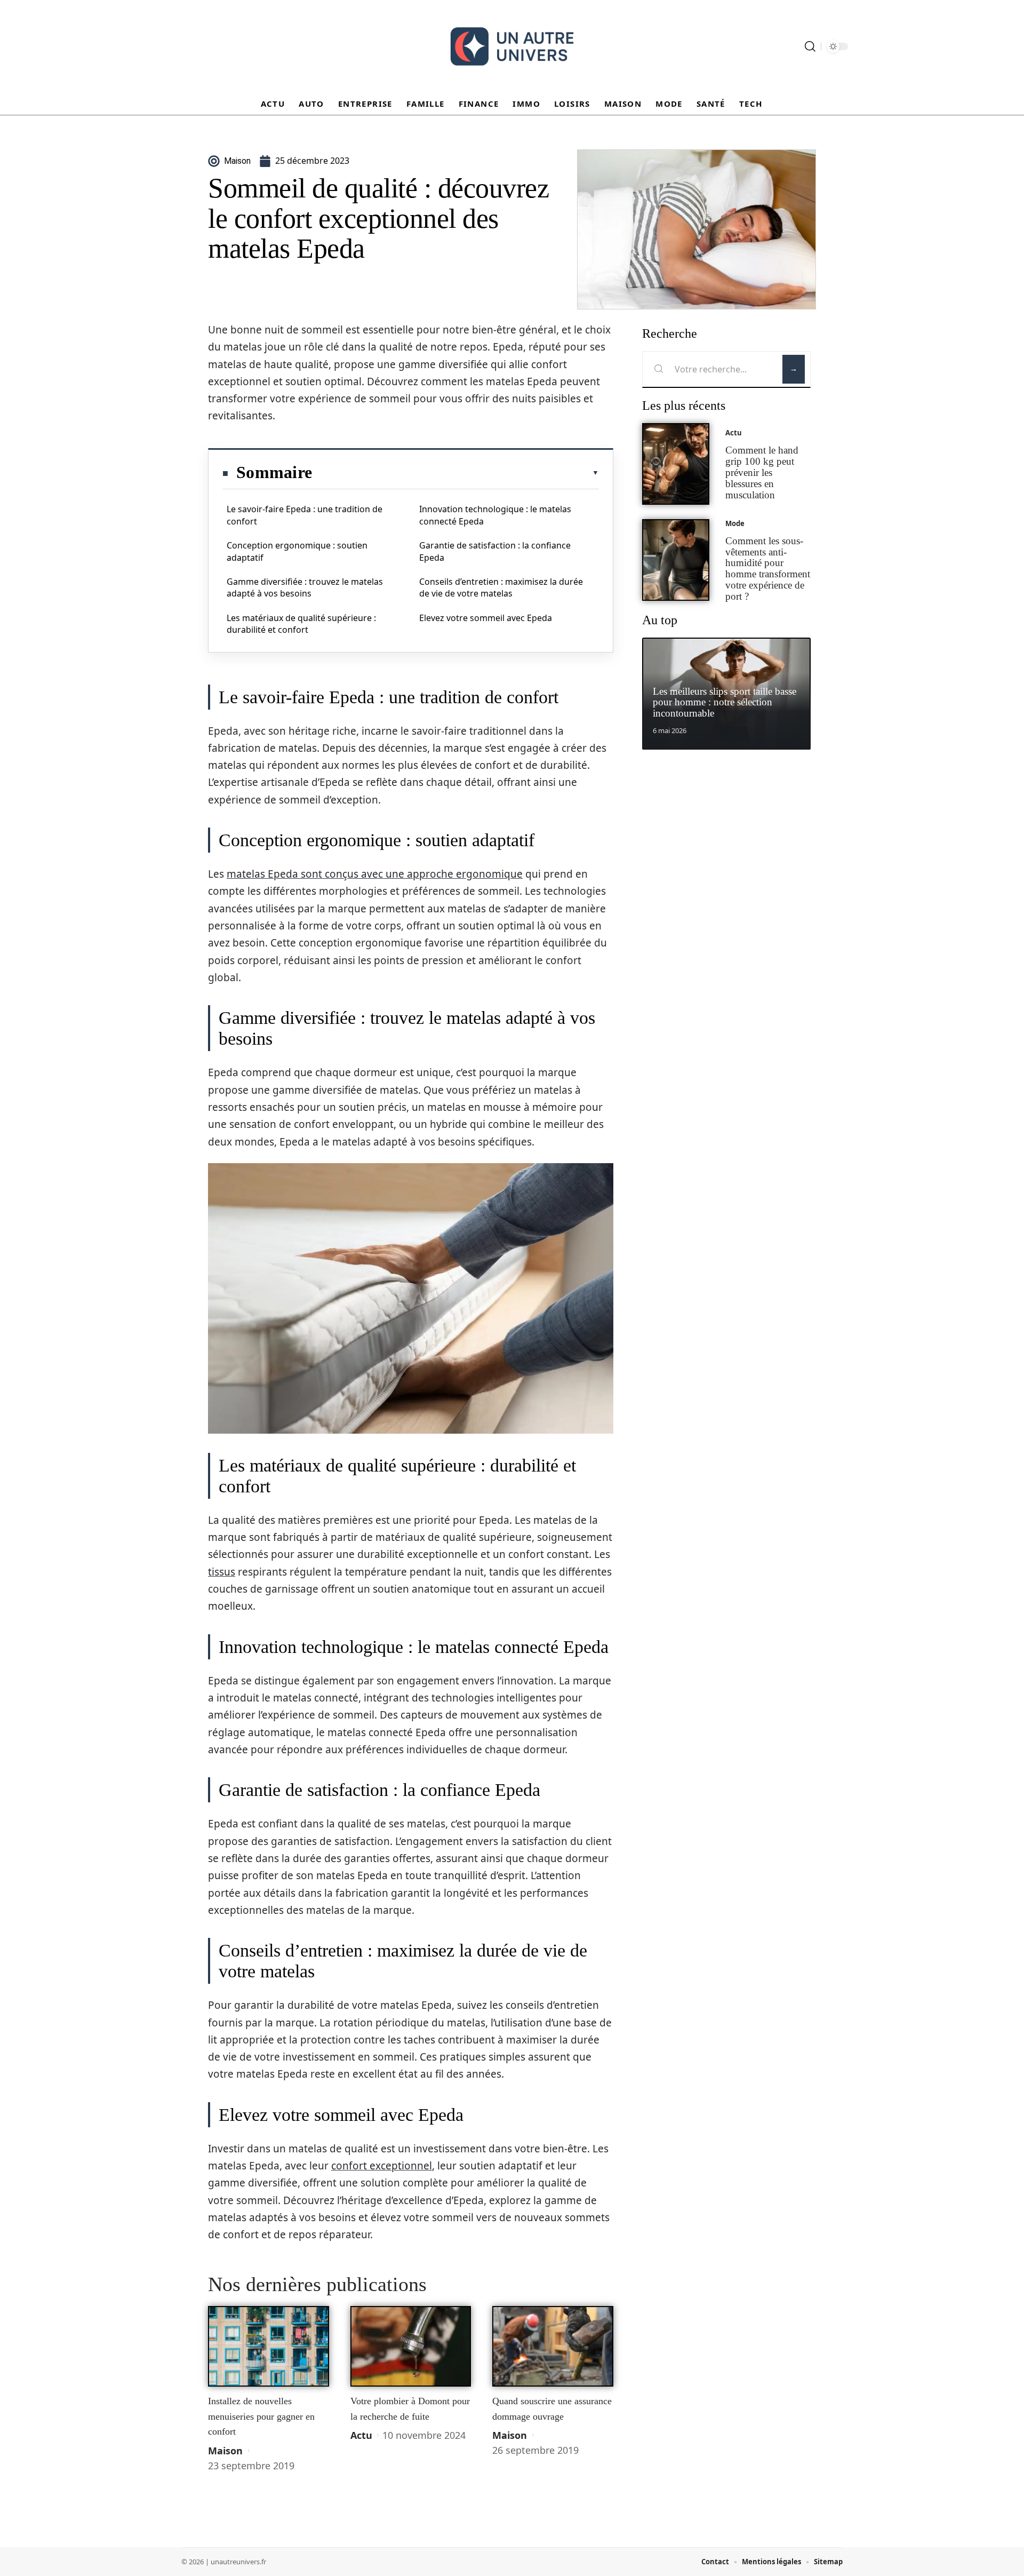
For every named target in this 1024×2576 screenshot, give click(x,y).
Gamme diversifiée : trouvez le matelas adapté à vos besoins (305, 587)
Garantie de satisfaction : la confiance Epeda (495, 551)
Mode (735, 523)
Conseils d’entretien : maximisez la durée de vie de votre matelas (501, 587)
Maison (225, 2451)
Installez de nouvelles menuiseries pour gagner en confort (261, 2416)
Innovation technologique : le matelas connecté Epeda (495, 515)
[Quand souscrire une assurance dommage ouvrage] (553, 2347)
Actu (361, 2435)
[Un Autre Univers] (512, 46)
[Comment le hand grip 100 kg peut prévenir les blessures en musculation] (676, 464)
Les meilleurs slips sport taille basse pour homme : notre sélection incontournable (725, 702)
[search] (810, 46)
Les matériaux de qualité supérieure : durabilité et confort (301, 624)
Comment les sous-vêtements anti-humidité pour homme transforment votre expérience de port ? (768, 569)
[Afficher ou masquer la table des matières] (455, 473)
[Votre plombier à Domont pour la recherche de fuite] (411, 2347)
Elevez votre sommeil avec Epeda (486, 618)
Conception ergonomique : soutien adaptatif (297, 551)
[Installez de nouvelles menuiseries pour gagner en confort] (269, 2347)
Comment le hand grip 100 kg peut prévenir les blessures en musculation (762, 472)
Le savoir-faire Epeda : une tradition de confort (305, 515)
